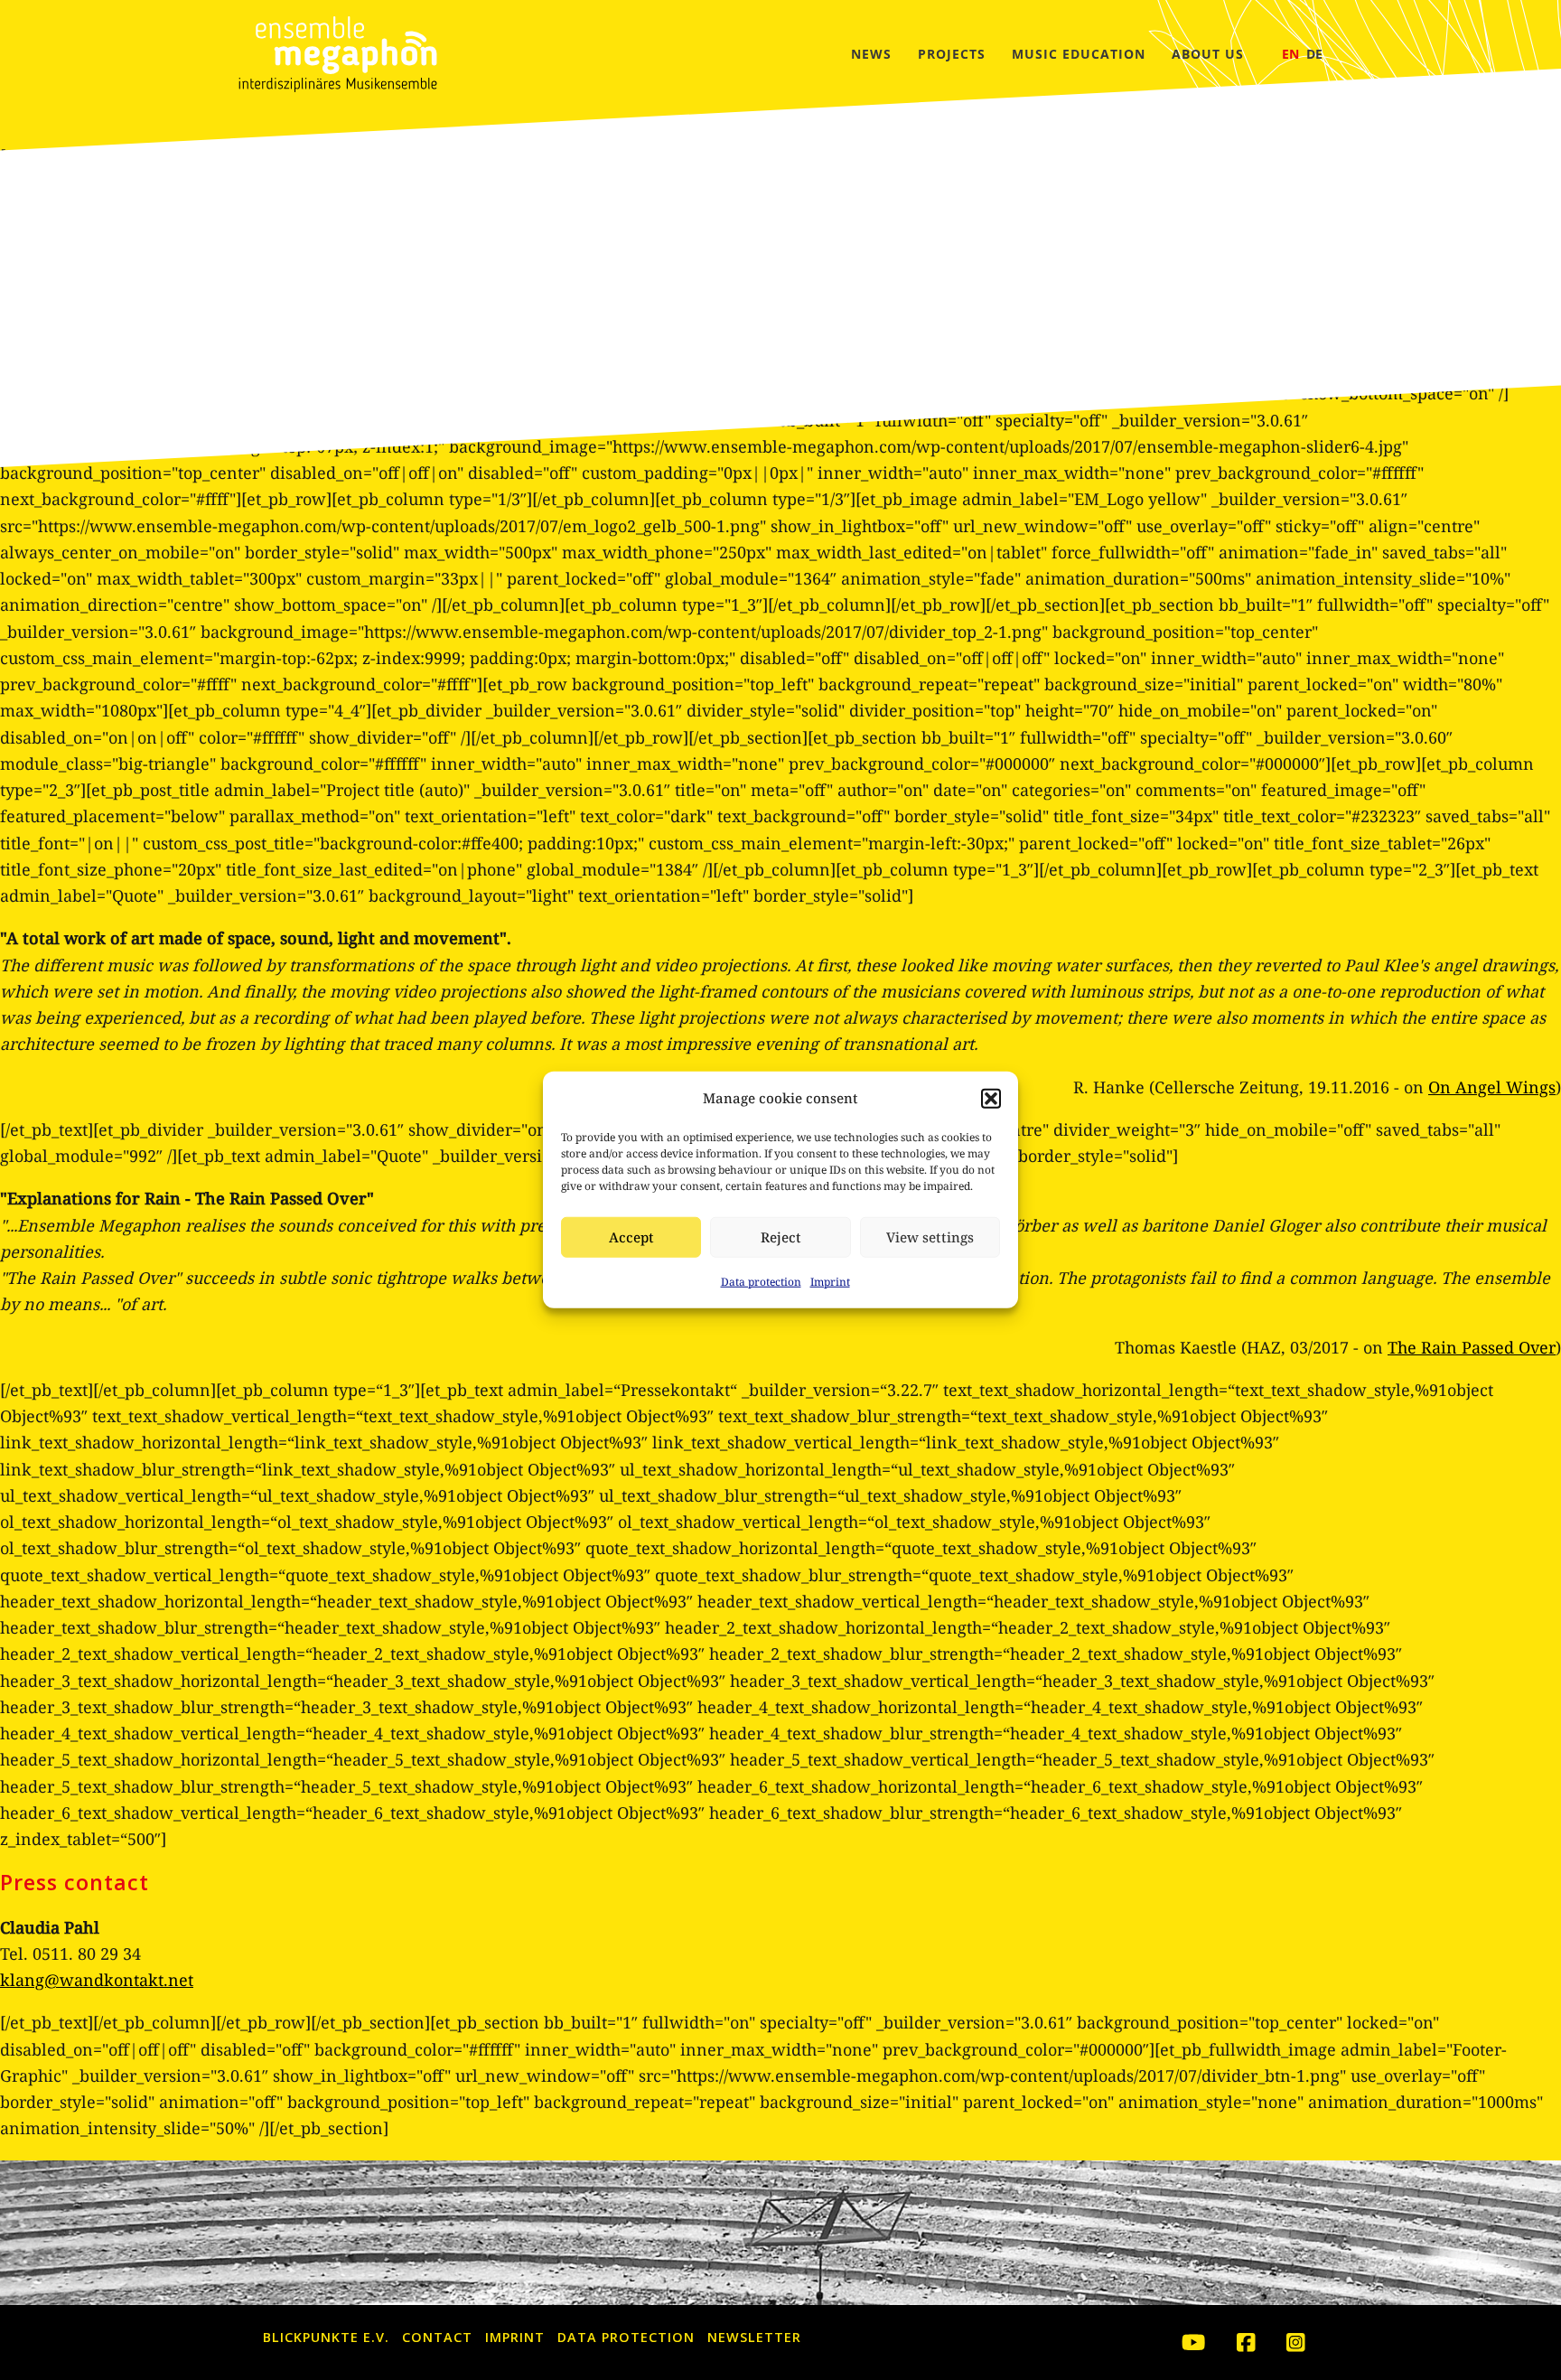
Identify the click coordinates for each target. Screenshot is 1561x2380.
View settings (930, 1238)
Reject (781, 1238)
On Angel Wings (1492, 1087)
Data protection (761, 1282)
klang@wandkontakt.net (97, 1980)
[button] (991, 1098)
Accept (631, 1238)
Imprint (830, 1282)
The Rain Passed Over (1472, 1347)
